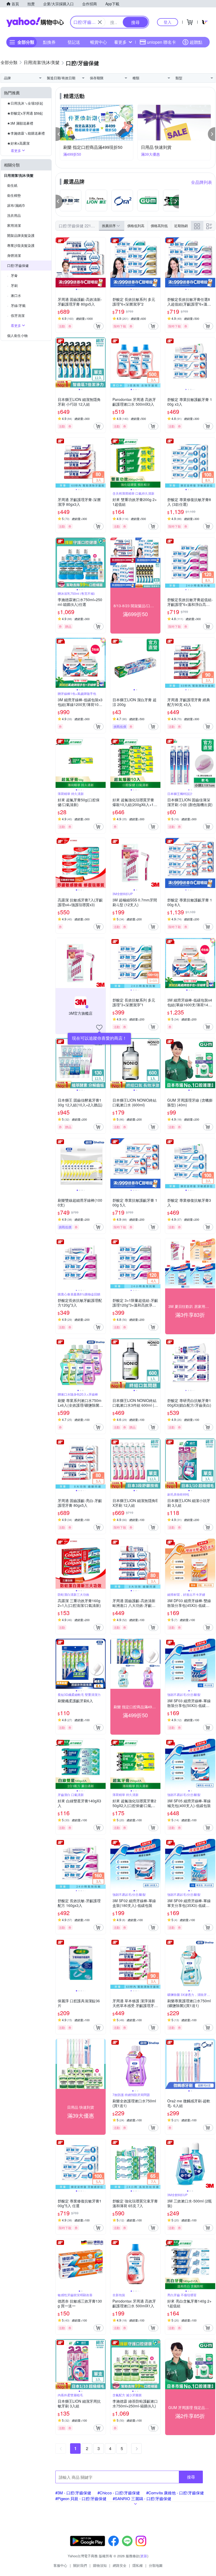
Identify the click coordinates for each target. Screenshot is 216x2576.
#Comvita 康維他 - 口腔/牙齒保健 (175, 2493)
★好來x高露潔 (18, 143)
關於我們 (80, 2565)
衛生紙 (12, 185)
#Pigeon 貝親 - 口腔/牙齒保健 (81, 2498)
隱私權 (138, 2565)
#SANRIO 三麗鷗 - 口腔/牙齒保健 (142, 2498)
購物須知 (100, 2565)
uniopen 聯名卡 (161, 42)
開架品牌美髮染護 (21, 235)
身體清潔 (14, 255)
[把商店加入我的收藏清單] (99, 1028)
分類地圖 (156, 2565)
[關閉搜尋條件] (100, 22)
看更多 (120, 42)
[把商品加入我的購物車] (99, 326)
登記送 (74, 42)
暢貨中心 (99, 42)
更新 (144, 2556)
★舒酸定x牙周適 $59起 (25, 113)
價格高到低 (159, 226)
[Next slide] (102, 262)
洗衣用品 (14, 215)
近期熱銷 (181, 226)
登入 (168, 22)
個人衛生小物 (17, 335)
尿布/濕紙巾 (16, 205)
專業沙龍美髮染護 (21, 245)
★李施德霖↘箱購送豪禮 (26, 133)
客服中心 (60, 2565)
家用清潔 (14, 225)
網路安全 (120, 2565)
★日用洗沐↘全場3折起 (25, 103)
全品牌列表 (202, 182)
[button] (59, 134)
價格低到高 (136, 226)
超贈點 (196, 42)
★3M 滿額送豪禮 (20, 123)
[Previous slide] (59, 262)
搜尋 (191, 2477)
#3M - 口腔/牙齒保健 (73, 2493)
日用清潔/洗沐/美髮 (19, 175)
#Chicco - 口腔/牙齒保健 (119, 2493)
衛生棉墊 (14, 195)
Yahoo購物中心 (35, 22)
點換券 (49, 42)
